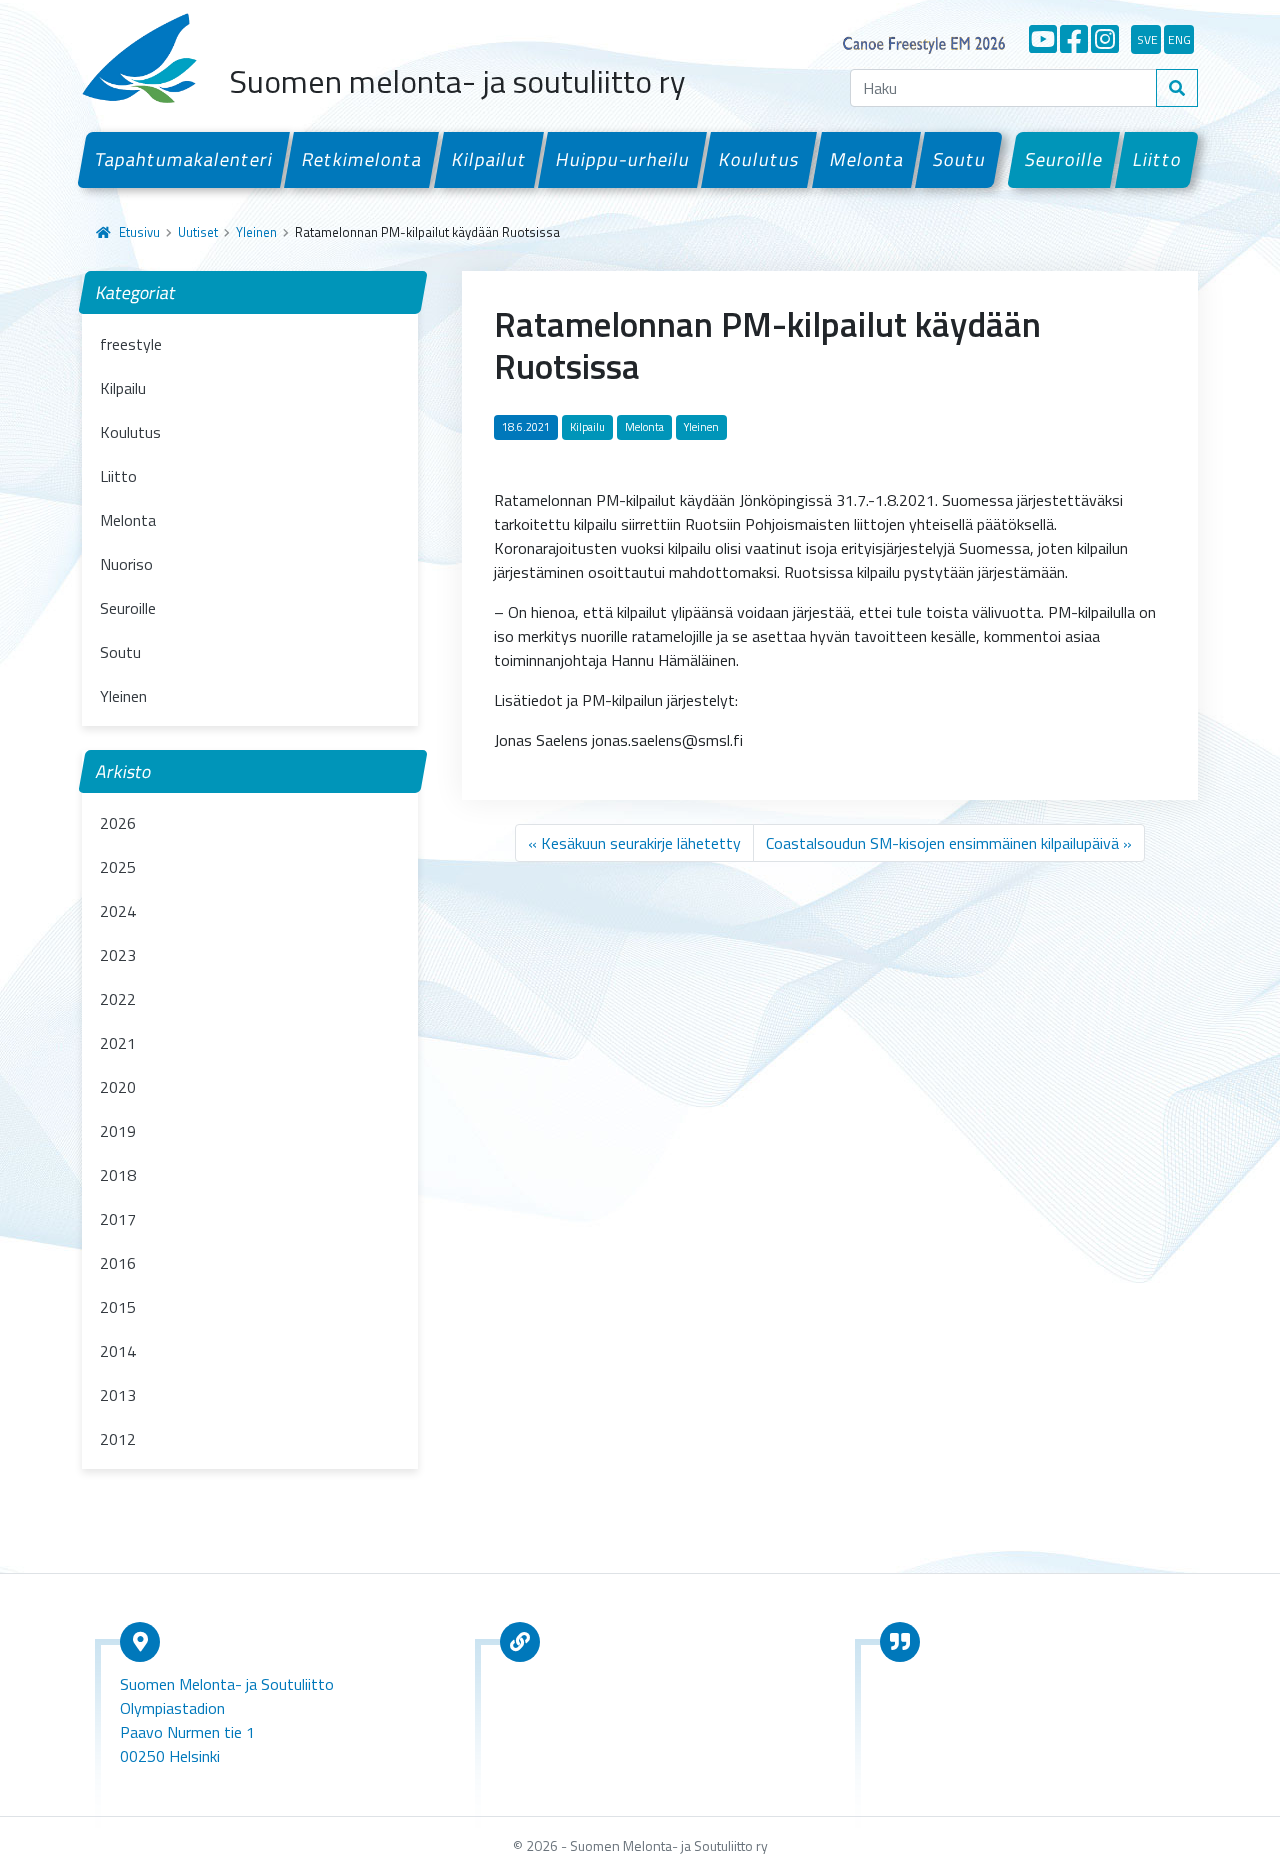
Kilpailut (489, 159)
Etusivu (139, 232)
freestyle (131, 344)
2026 (118, 823)
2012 (118, 1439)
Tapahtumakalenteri (183, 159)
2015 (118, 1307)
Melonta (866, 159)
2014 (118, 1351)
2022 (118, 999)
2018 (118, 1175)
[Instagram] (1105, 39)
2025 (118, 867)
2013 (118, 1395)
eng (1179, 39)
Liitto (1157, 159)
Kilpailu (123, 388)
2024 (118, 911)
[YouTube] (1043, 39)
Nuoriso (126, 564)
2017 (118, 1219)
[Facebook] (1074, 39)
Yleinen (256, 232)
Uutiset (198, 232)
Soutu (959, 159)
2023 (118, 955)
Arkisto (124, 771)
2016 (118, 1263)
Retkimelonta (362, 159)
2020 (118, 1087)
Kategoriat (136, 292)
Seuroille (1064, 159)
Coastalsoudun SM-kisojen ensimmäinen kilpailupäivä (942, 843)
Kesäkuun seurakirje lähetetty (641, 843)
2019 (118, 1131)
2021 (118, 1043)
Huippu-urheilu (622, 159)
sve (1147, 39)
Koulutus (760, 159)
